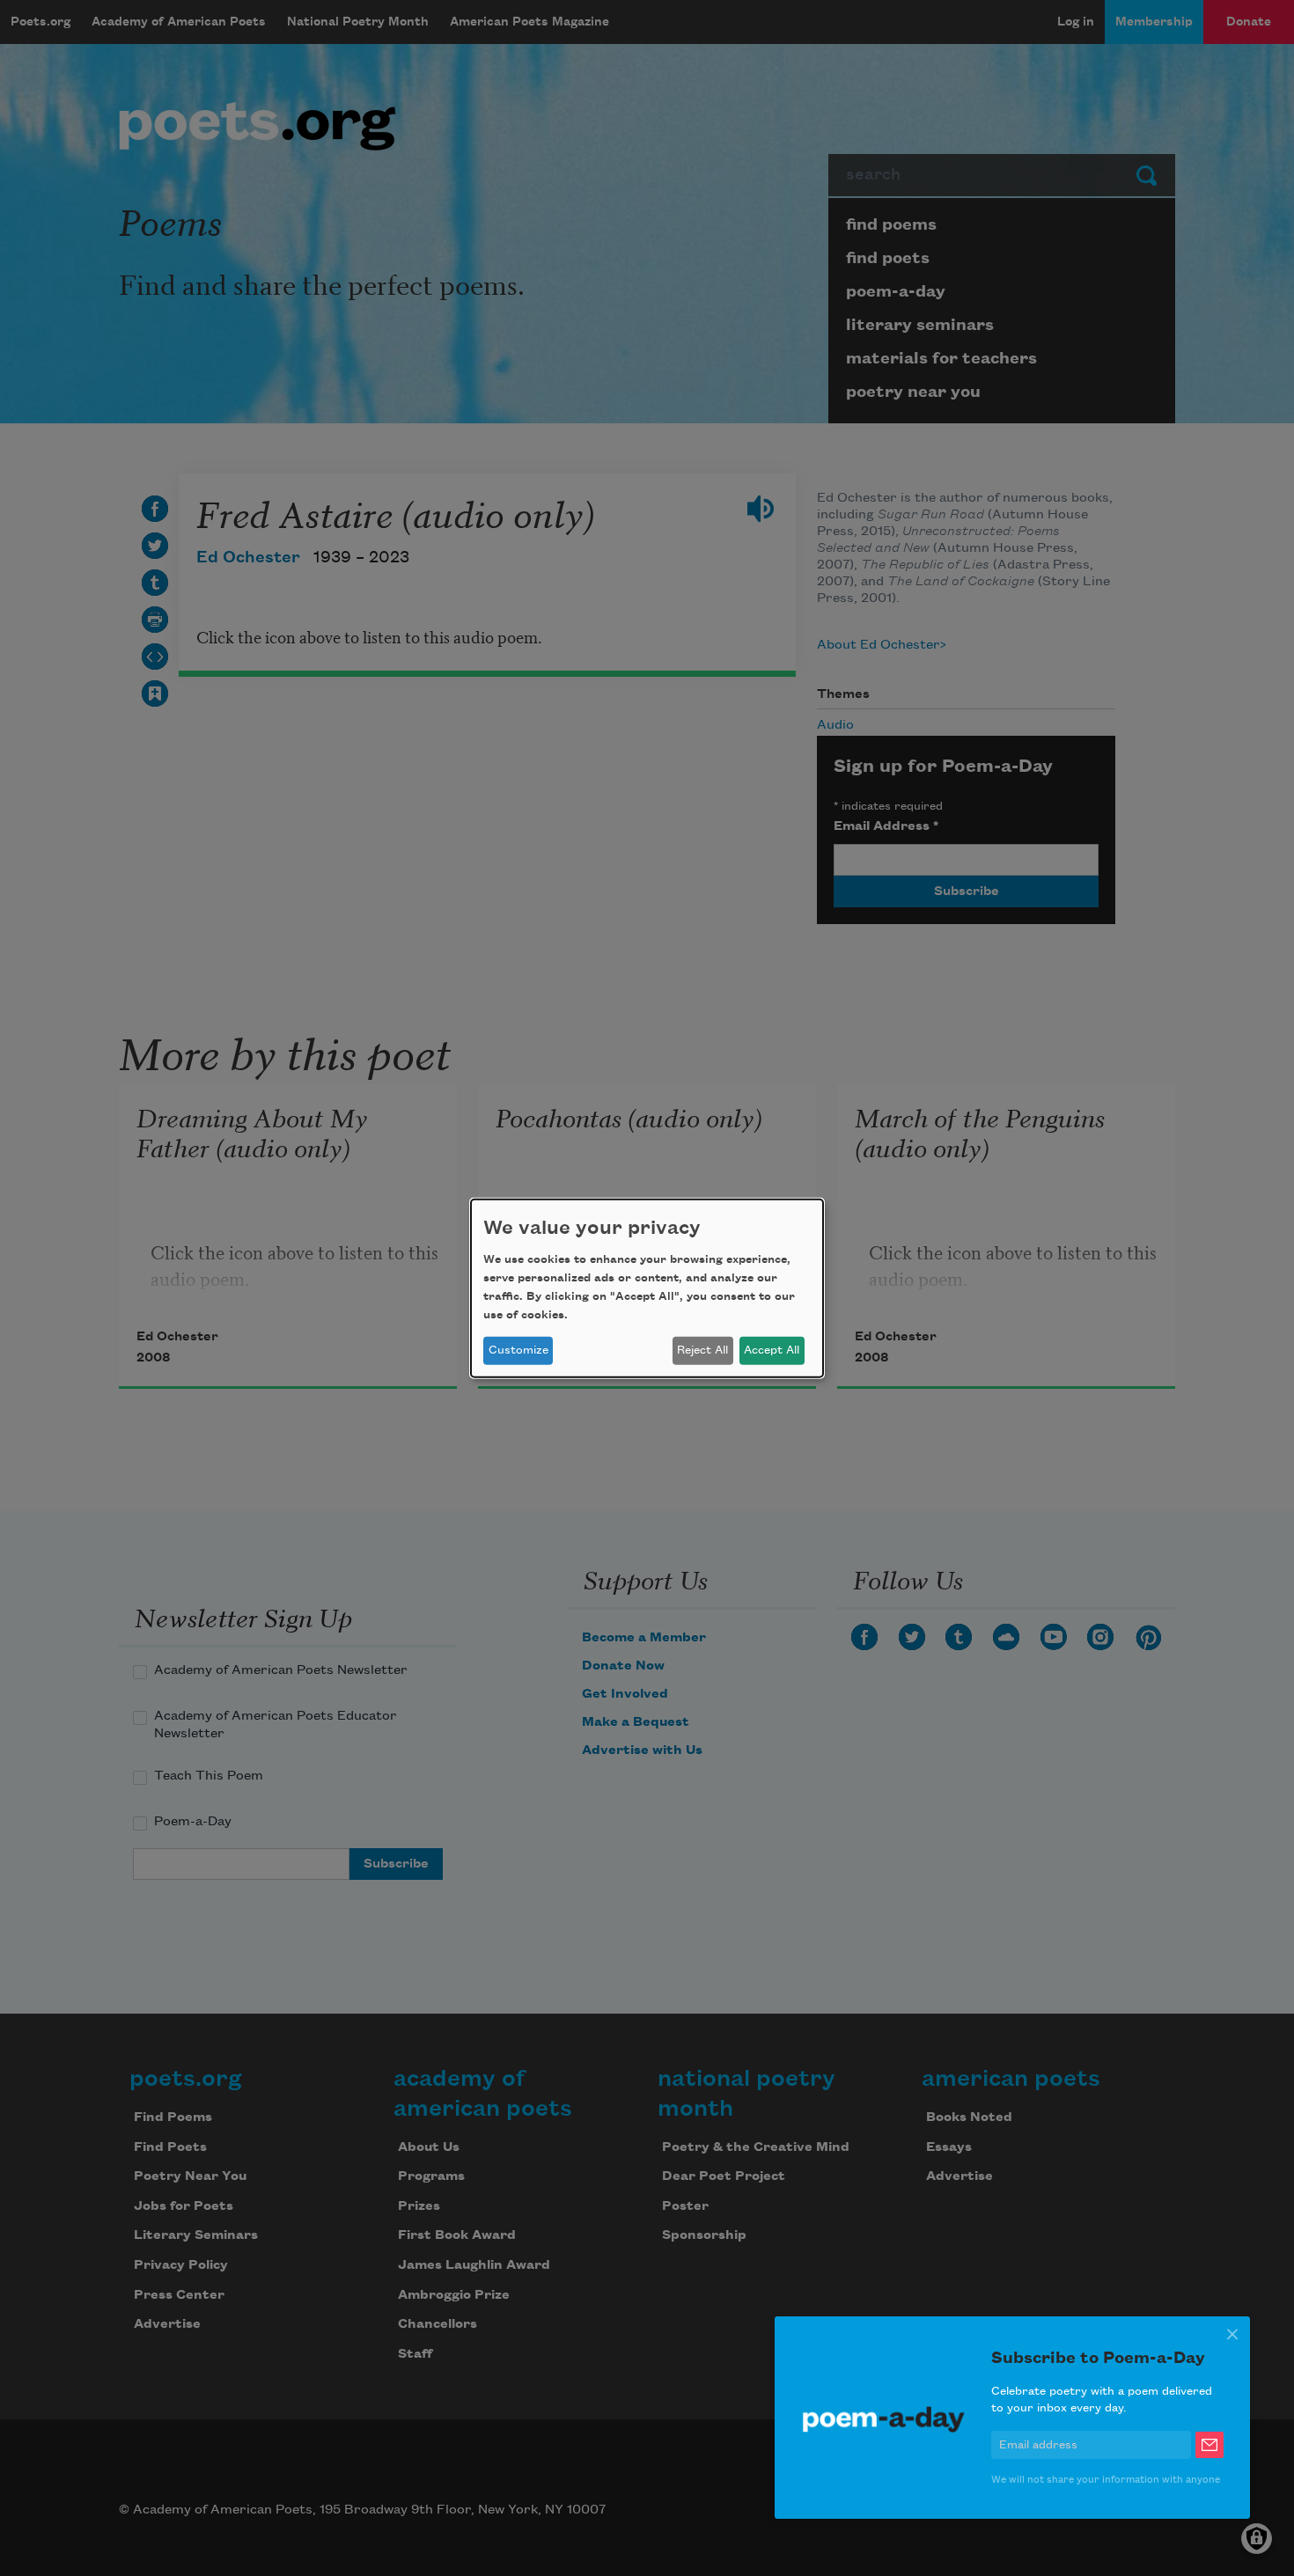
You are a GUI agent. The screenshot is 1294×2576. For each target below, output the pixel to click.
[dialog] (647, 1288)
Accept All (772, 1350)
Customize (518, 1350)
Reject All (702, 1350)
